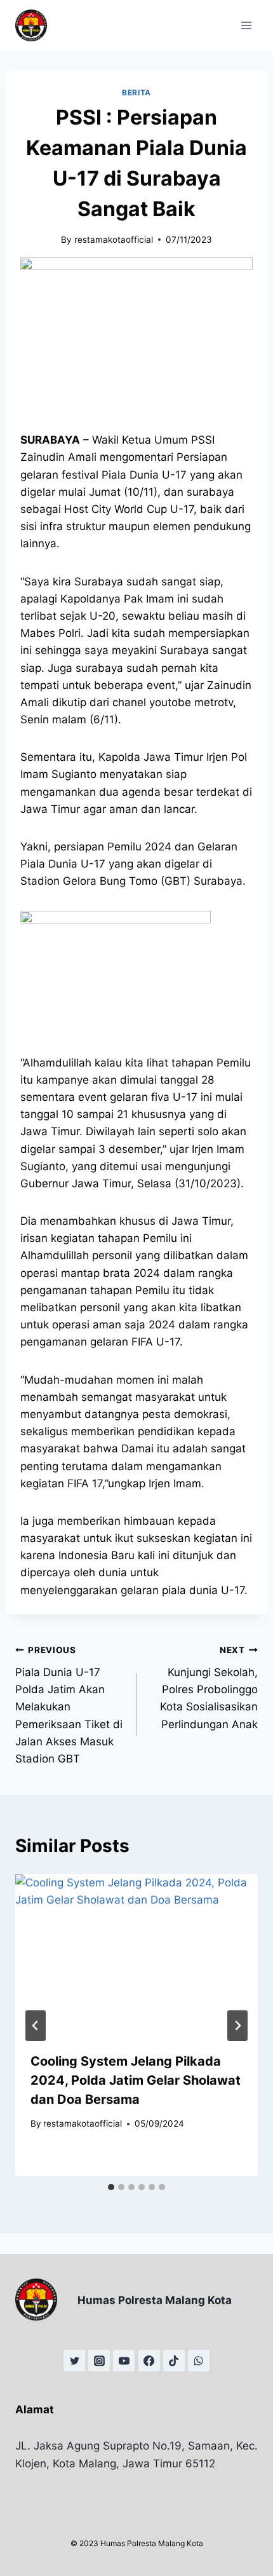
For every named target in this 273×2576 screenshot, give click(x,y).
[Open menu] (246, 25)
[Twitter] (74, 2361)
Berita (136, 92)
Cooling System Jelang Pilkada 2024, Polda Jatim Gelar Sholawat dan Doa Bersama (136, 2080)
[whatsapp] (199, 2361)
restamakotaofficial (114, 240)
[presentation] (136, 1955)
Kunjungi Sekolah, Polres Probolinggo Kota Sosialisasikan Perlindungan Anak (209, 1687)
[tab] (111, 2187)
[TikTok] (174, 2361)
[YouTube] (124, 2361)
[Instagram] (99, 2361)
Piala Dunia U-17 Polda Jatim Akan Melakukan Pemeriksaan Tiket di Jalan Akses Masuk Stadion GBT (69, 1705)
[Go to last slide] (36, 2026)
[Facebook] (149, 2361)
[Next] (237, 2026)
